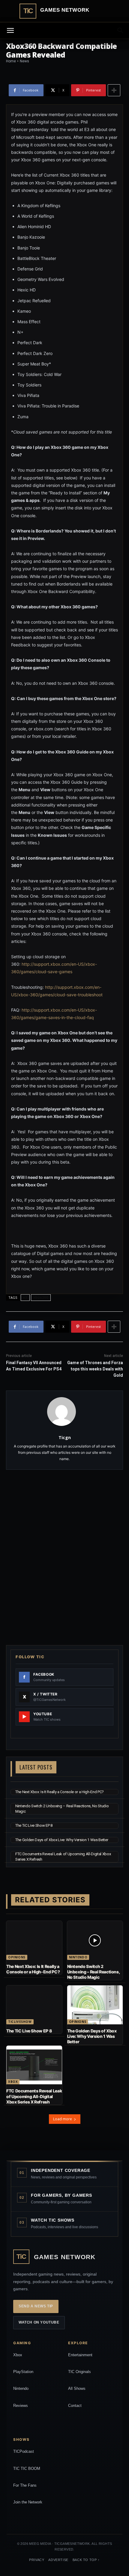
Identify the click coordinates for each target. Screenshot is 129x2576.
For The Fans (25, 2485)
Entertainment (80, 2355)
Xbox (13, 2082)
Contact (75, 2406)
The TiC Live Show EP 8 (34, 1825)
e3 (25, 1297)
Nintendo (78, 1957)
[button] (121, 31)
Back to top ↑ (86, 2560)
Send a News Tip (36, 2306)
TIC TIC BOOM (27, 2469)
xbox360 (41, 1297)
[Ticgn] (65, 1412)
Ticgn (65, 1437)
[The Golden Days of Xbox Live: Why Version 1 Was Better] (95, 2005)
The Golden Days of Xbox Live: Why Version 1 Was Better (62, 1840)
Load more (63, 2119)
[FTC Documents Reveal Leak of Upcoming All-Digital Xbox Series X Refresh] (34, 2065)
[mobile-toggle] (10, 31)
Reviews (21, 2406)
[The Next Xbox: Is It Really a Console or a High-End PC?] (34, 1940)
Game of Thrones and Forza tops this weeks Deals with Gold (95, 1369)
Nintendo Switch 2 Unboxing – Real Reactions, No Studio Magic (94, 1972)
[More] (114, 90)
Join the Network (28, 2502)
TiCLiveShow (20, 2022)
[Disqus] (64, 1557)
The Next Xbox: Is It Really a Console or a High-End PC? (60, 1792)
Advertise (58, 2560)
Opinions (17, 1957)
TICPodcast (24, 2451)
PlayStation (23, 2372)
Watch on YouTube (39, 2322)
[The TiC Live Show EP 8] (34, 2005)
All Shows (77, 2388)
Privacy (37, 2560)
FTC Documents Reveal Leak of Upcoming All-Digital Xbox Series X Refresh (34, 2096)
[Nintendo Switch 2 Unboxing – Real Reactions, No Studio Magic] (95, 1940)
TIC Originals (79, 2372)
